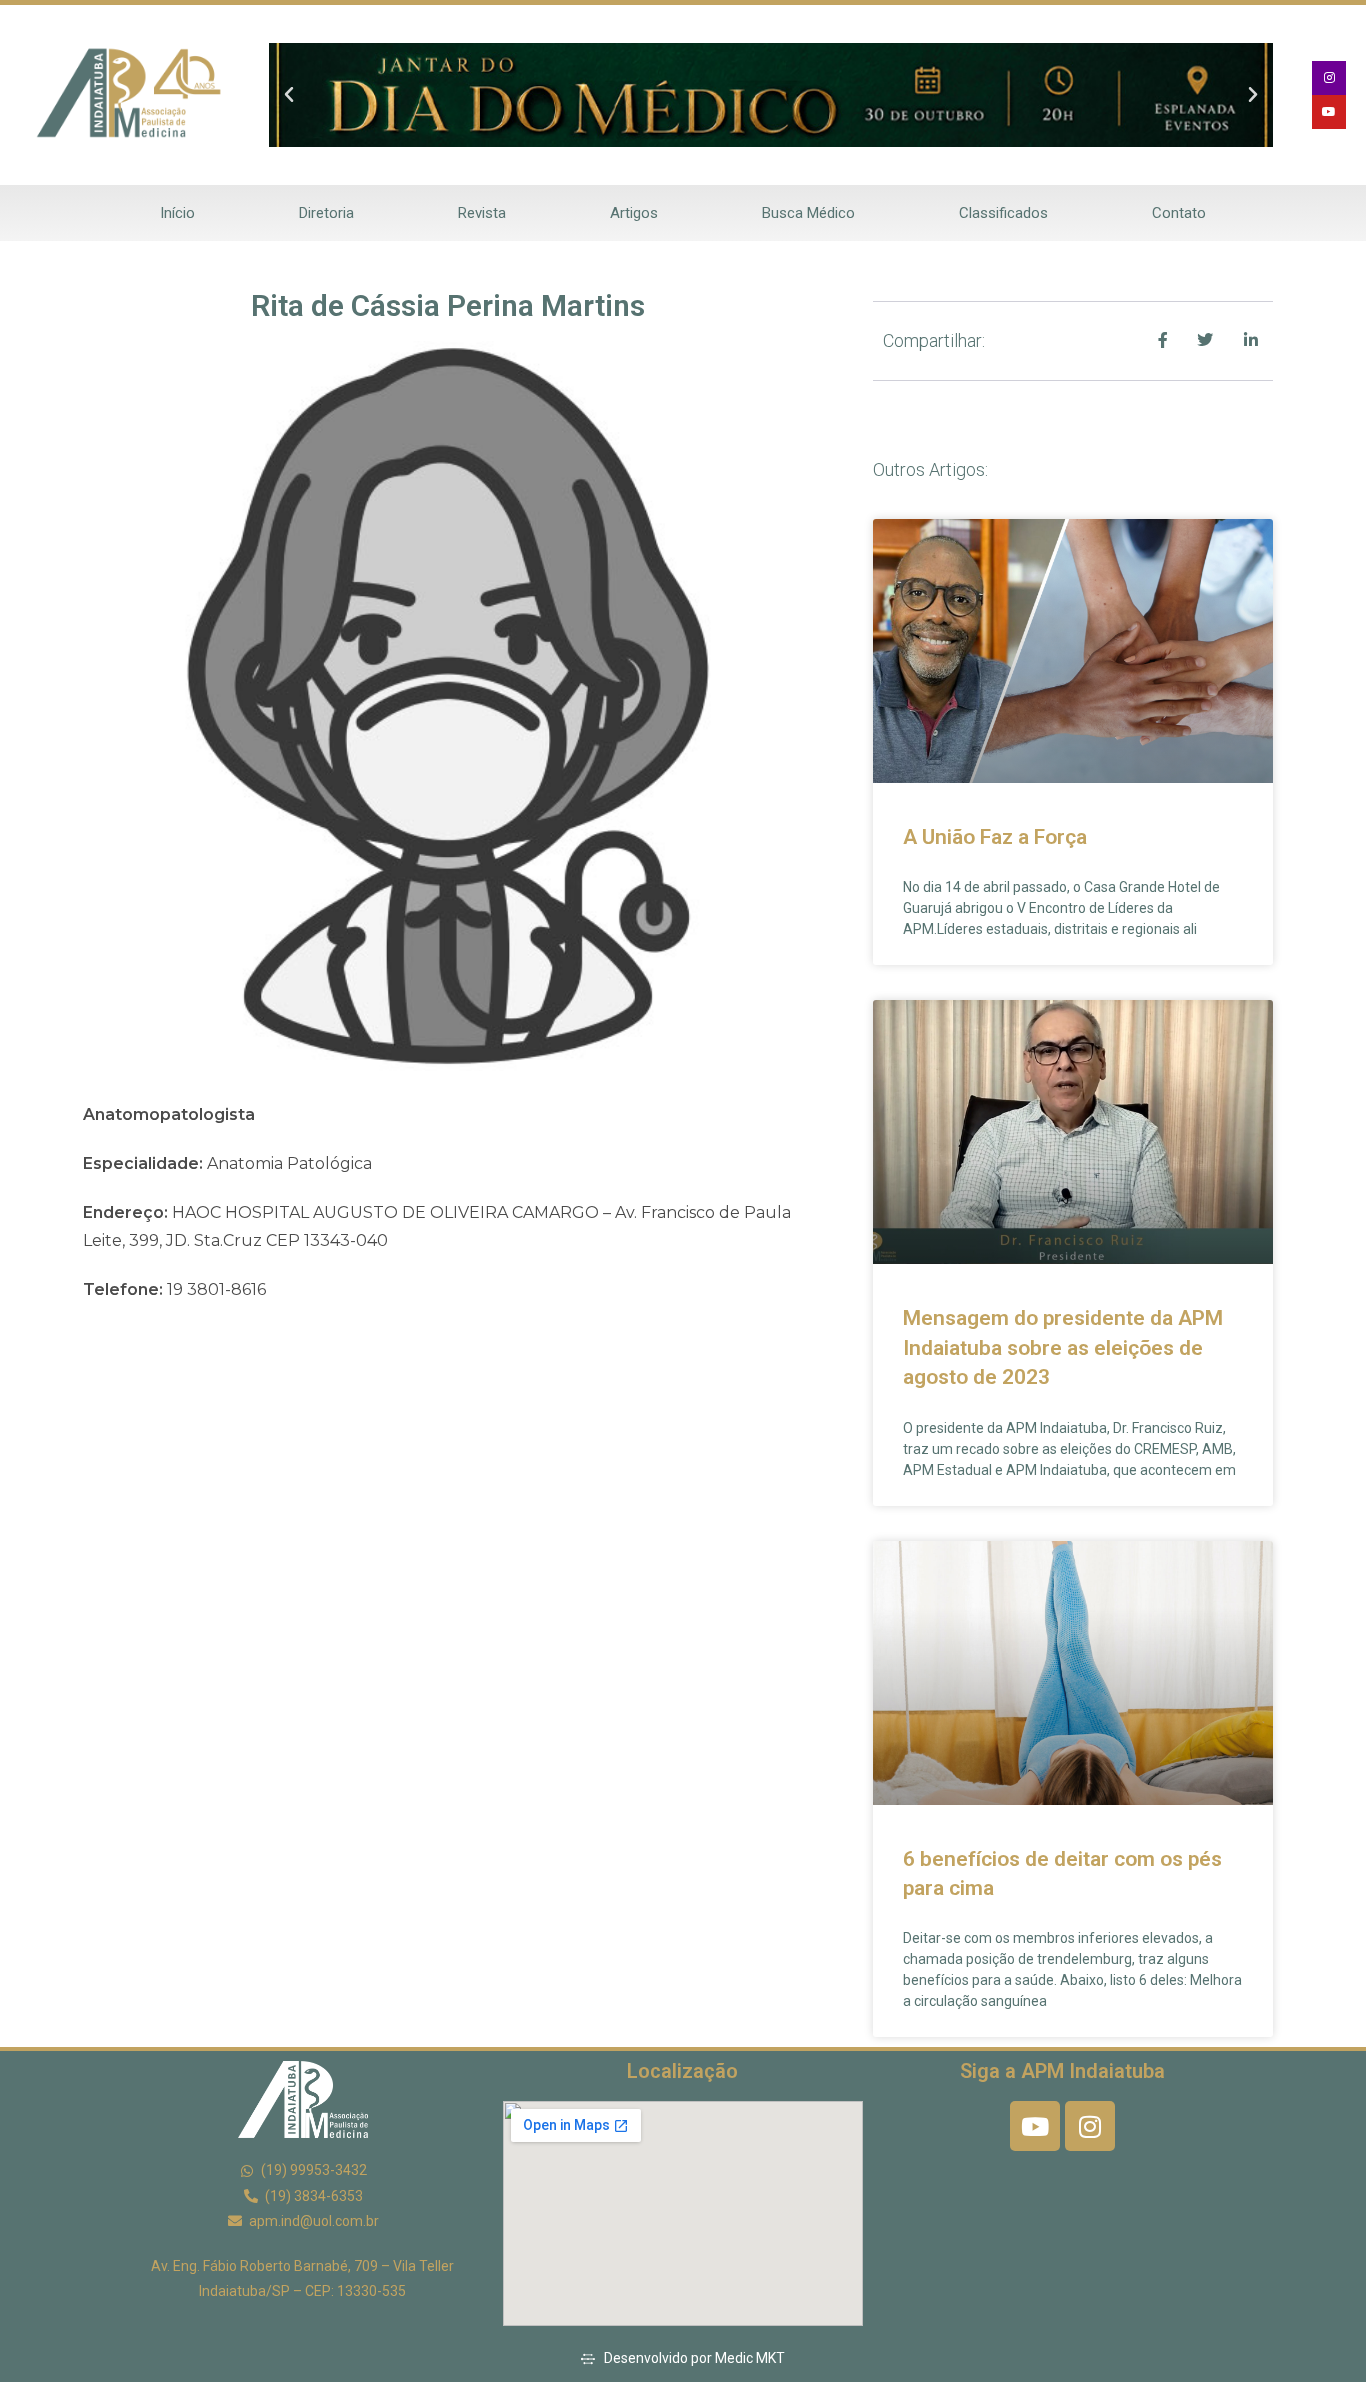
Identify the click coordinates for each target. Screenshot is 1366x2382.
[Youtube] (1329, 112)
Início (177, 213)
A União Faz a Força (995, 837)
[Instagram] (1329, 78)
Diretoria (326, 213)
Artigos (634, 213)
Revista (482, 213)
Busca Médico (808, 213)
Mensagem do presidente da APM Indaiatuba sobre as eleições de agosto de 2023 (1063, 1347)
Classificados (1003, 213)
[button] (289, 95)
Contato (1179, 213)
